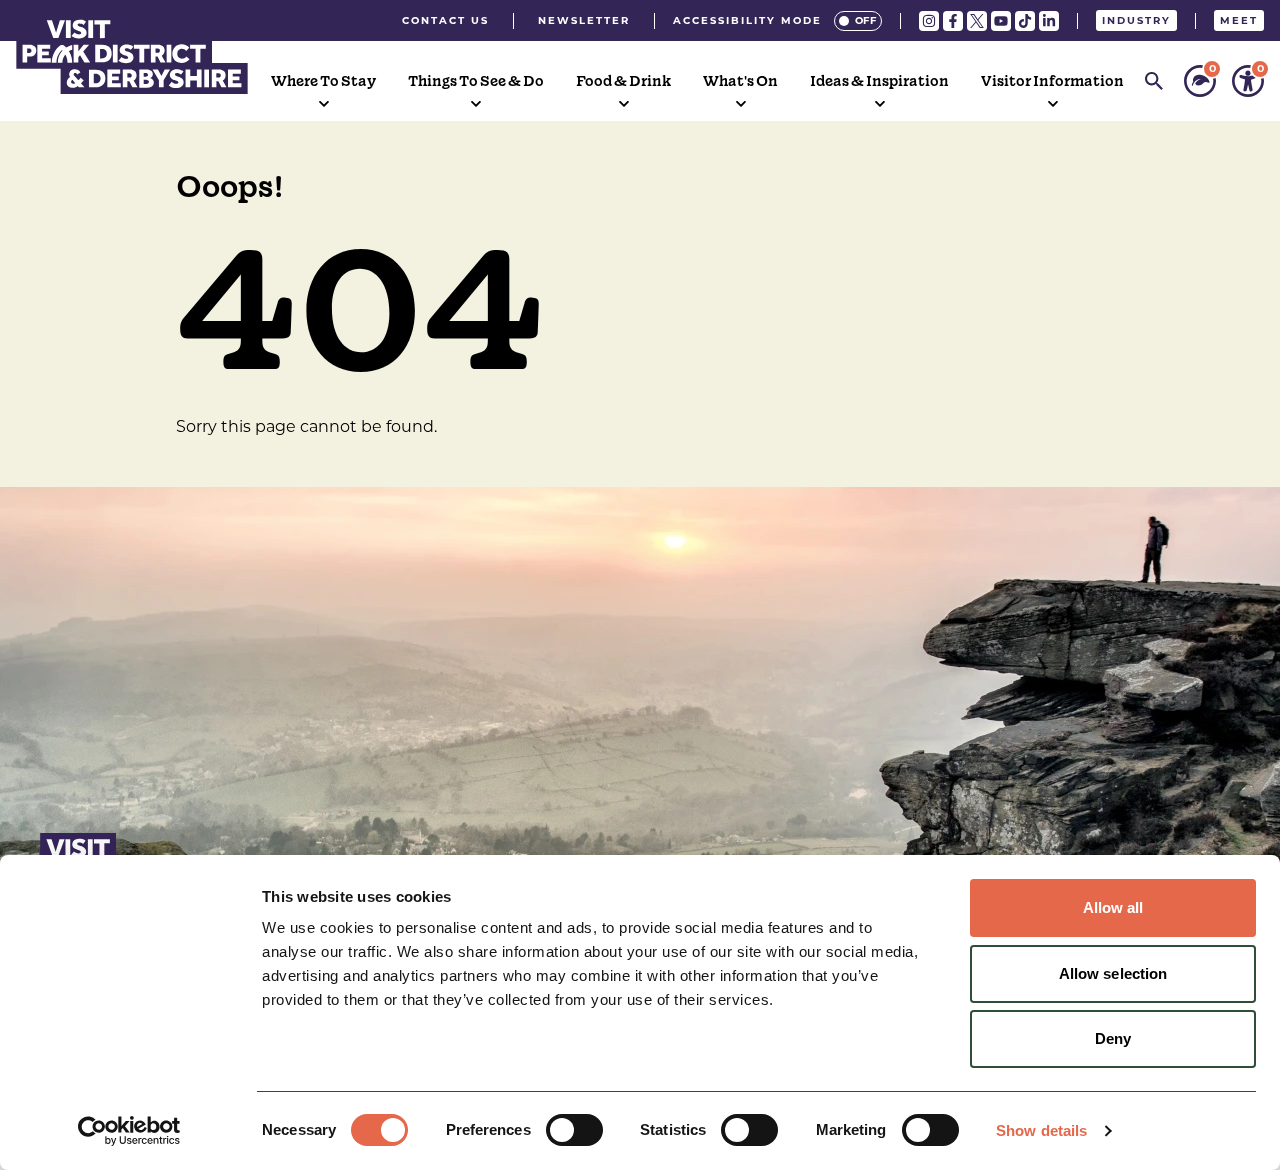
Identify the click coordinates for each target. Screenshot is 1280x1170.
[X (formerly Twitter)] (977, 21)
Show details (1041, 1130)
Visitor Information (1052, 81)
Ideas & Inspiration (879, 81)
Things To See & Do (476, 81)
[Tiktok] (1025, 21)
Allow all (1113, 907)
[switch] (574, 1130)
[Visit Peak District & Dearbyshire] (132, 54)
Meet (1239, 20)
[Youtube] (1001, 21)
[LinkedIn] (1049, 21)
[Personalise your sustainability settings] (1200, 81)
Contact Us (445, 20)
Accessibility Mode (747, 20)
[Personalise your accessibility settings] (1248, 81)
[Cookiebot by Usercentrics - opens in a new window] (129, 1131)
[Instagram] (929, 21)
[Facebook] (953, 21)
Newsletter (584, 20)
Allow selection (1113, 973)
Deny (1113, 1038)
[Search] (1154, 81)
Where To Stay (323, 81)
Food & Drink (623, 81)
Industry (1136, 20)
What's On (740, 81)
